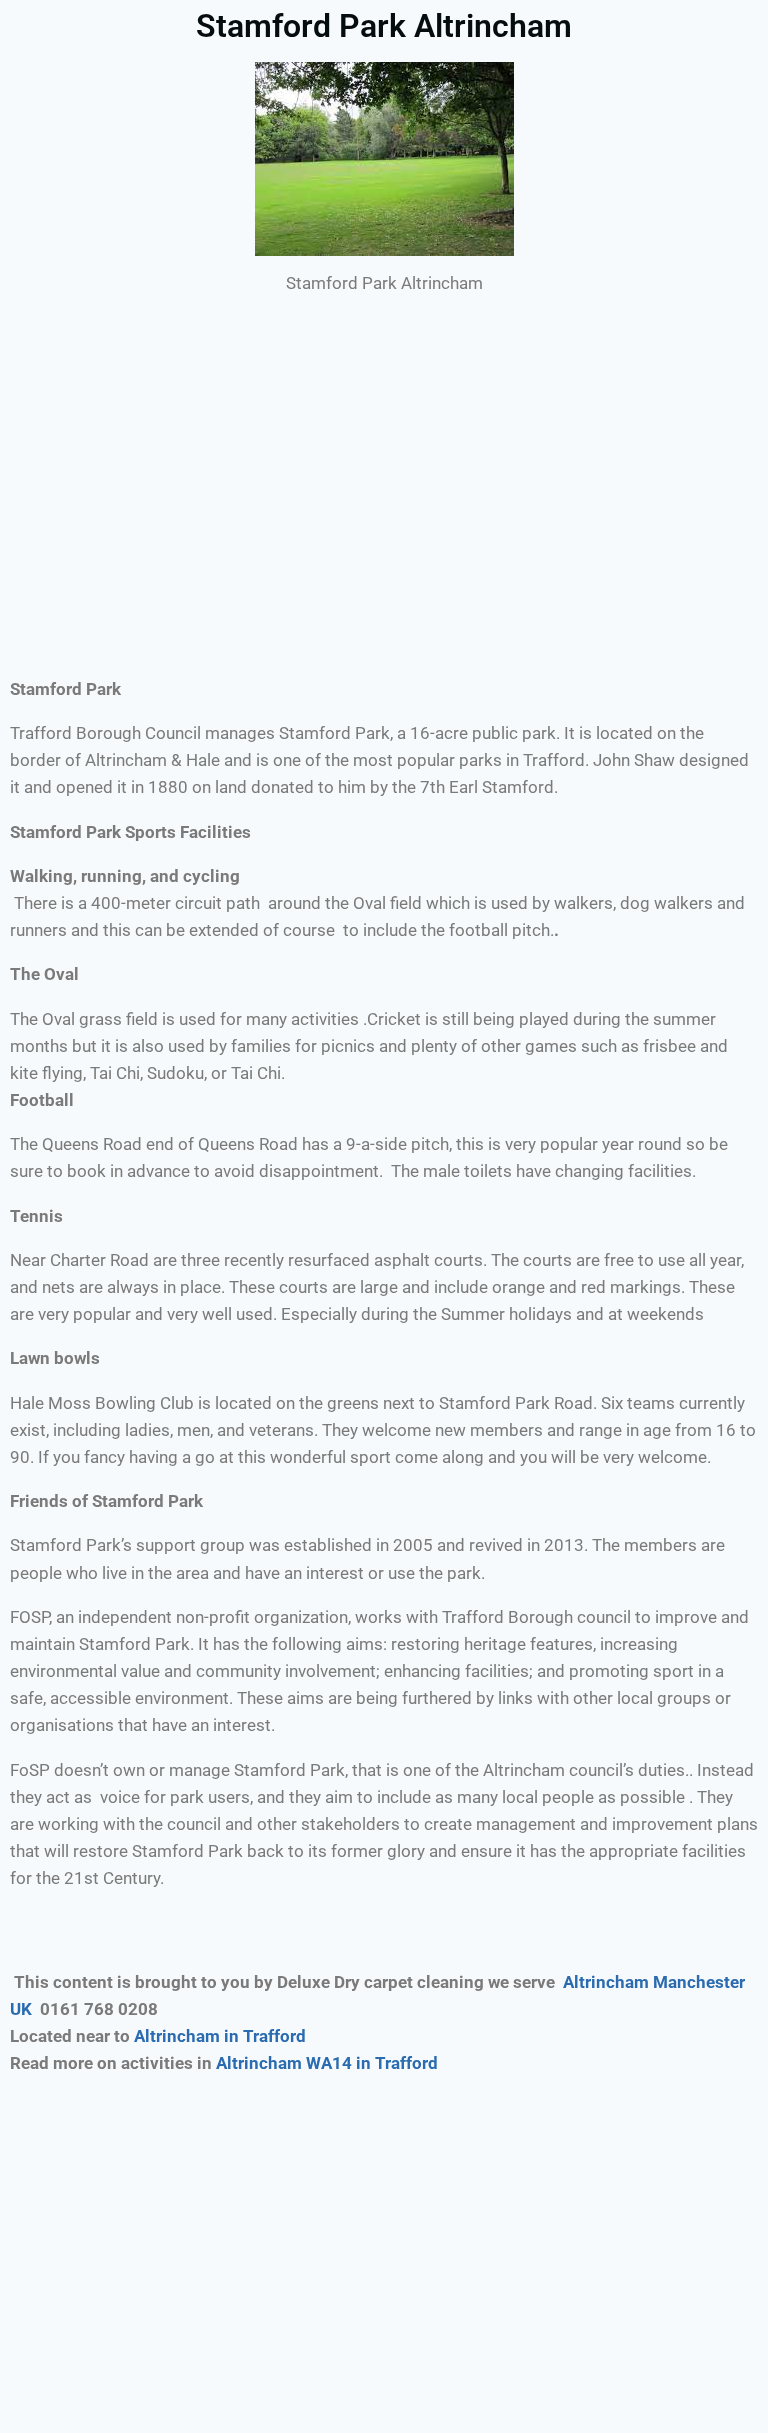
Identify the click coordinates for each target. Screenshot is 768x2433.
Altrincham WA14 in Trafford (329, 2063)
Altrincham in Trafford (220, 2036)
